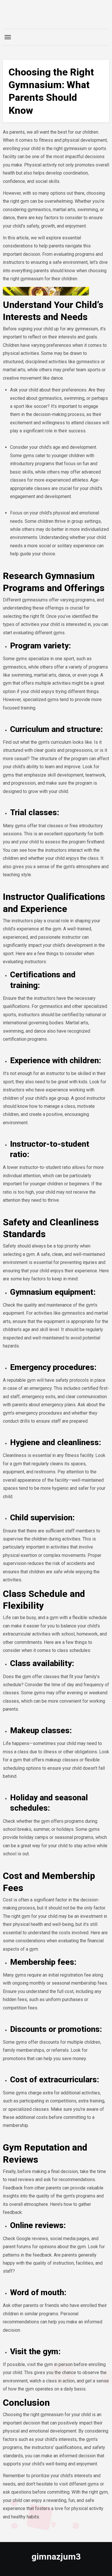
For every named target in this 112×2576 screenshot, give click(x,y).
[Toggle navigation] (8, 37)
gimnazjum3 (56, 2557)
